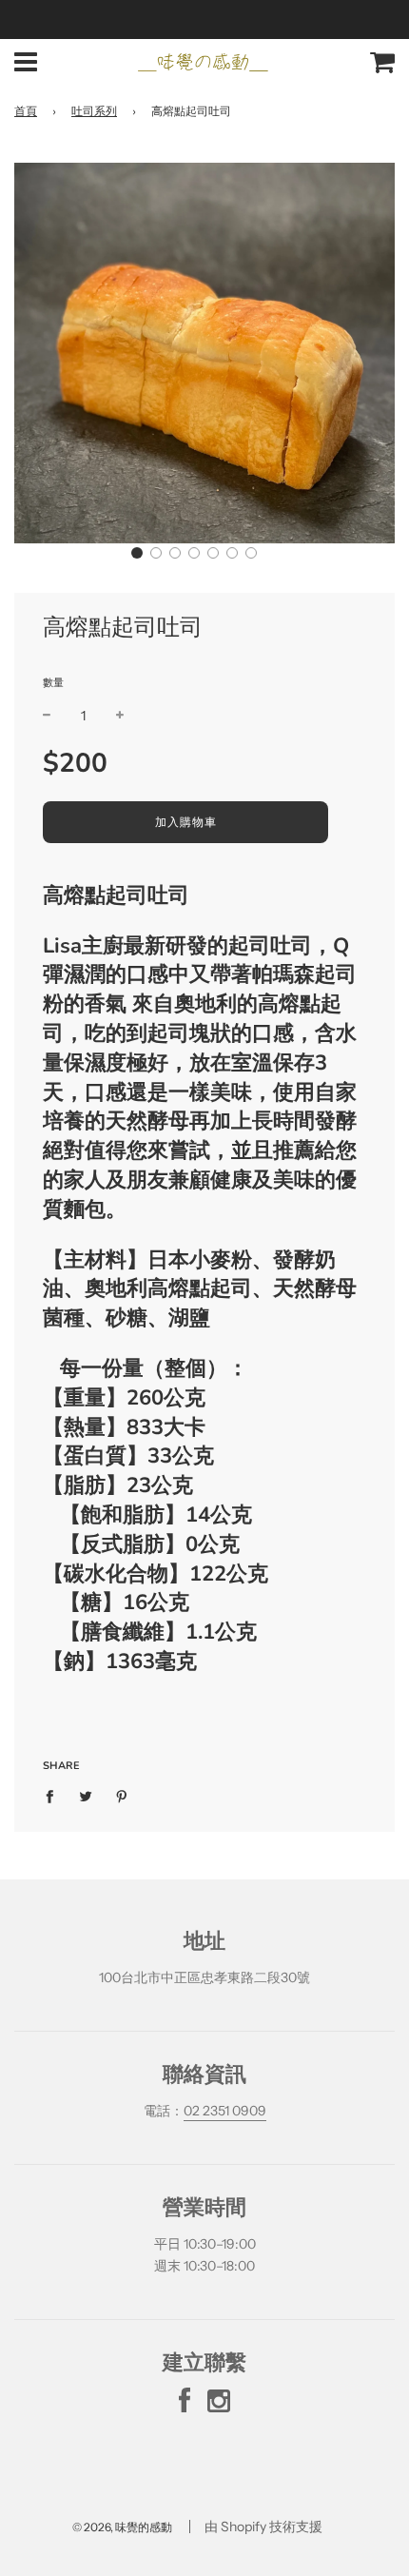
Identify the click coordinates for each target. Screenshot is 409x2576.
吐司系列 (94, 111)
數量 (53, 682)
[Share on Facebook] (55, 1796)
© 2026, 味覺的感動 (122, 2527)
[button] (137, 553)
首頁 (26, 111)
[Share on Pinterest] (122, 1796)
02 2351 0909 (225, 2111)
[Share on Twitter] (86, 1796)
